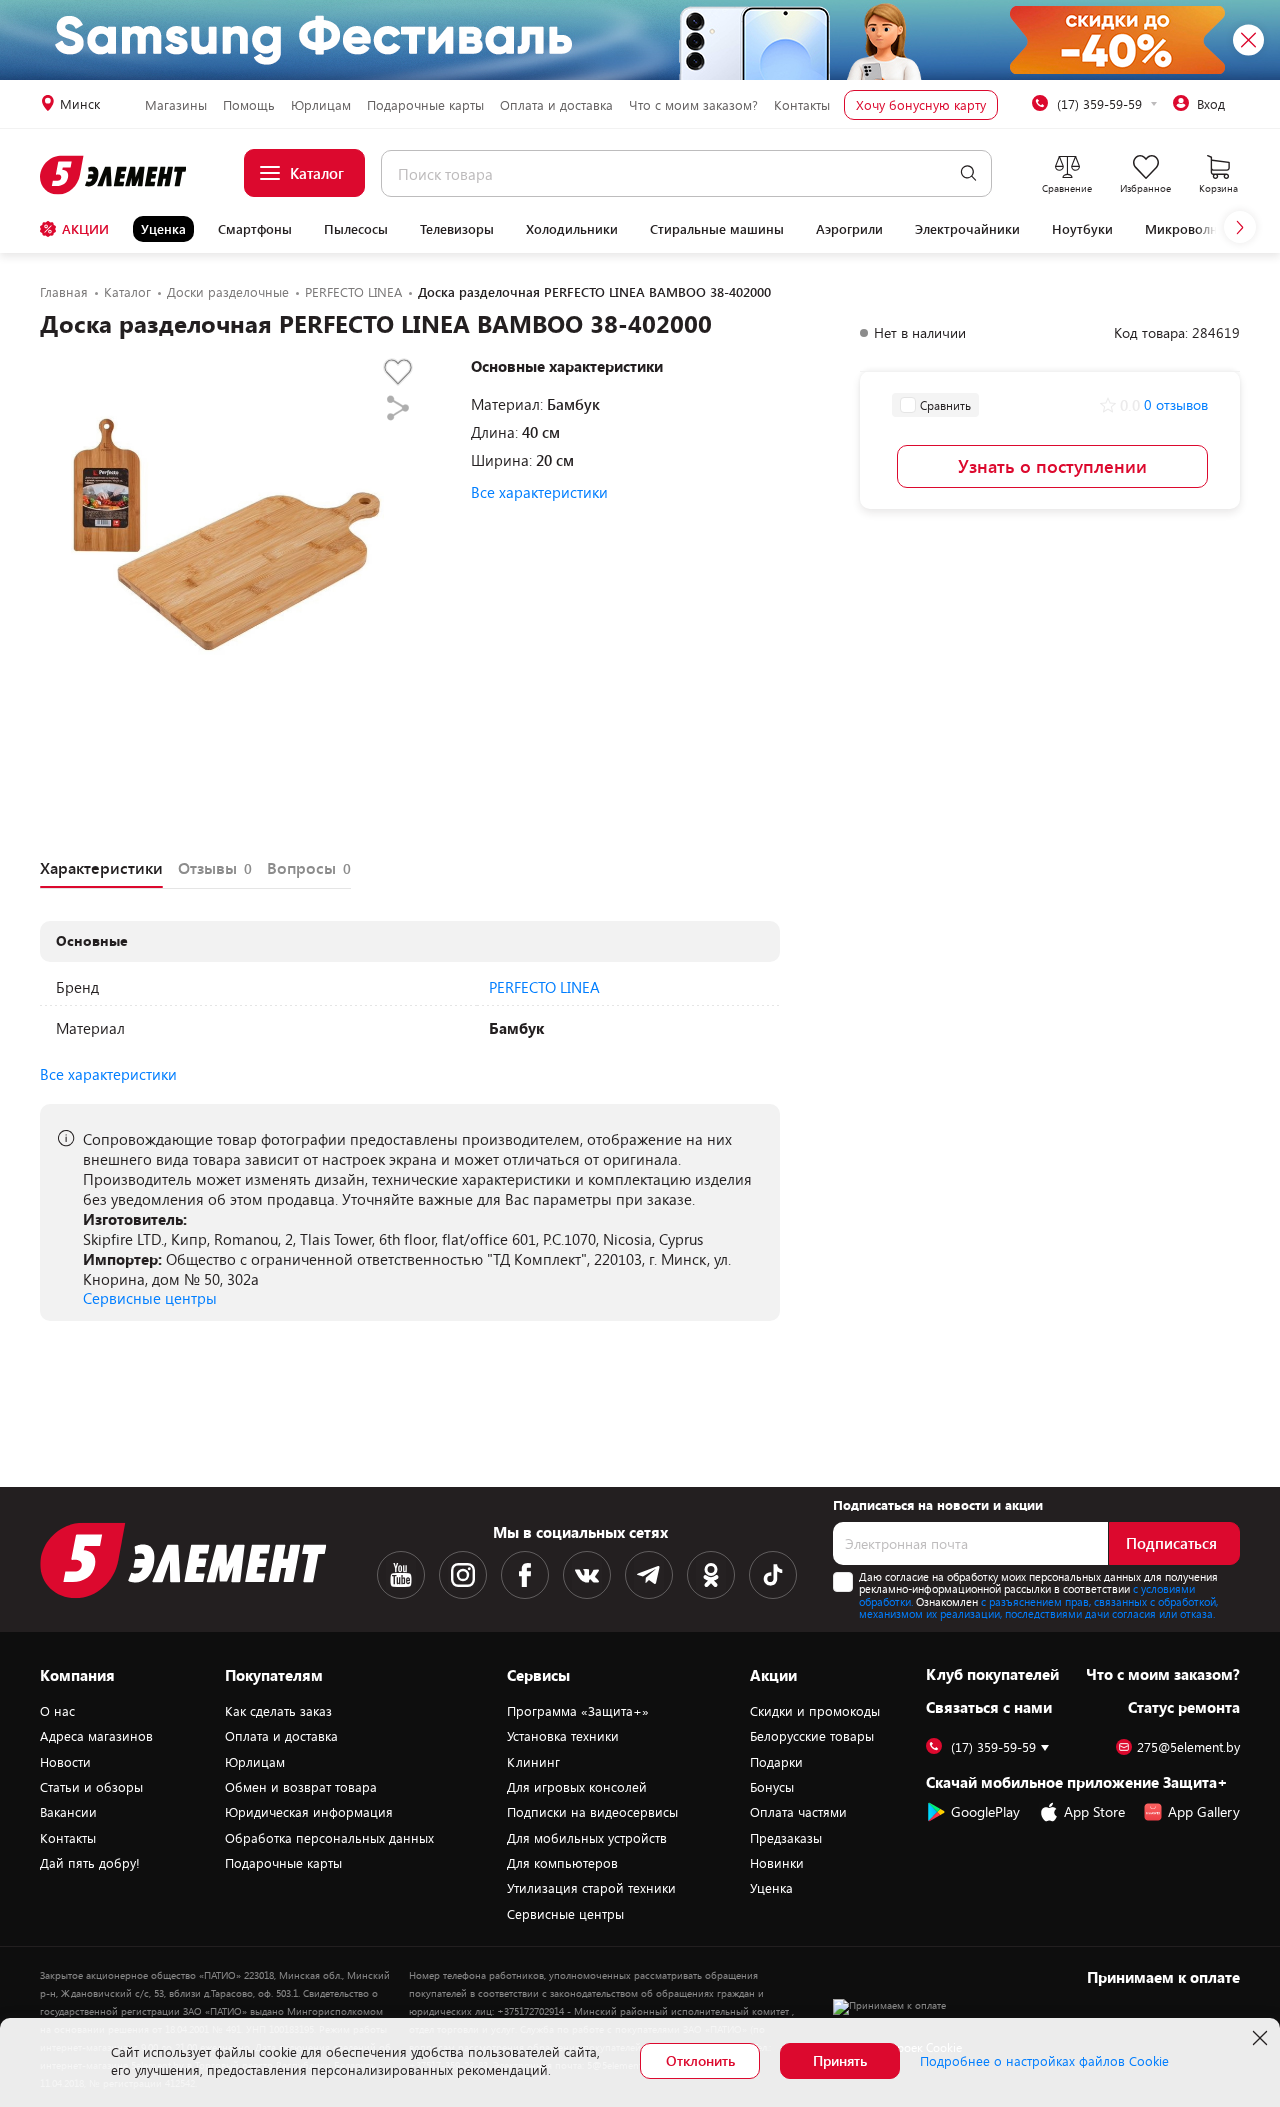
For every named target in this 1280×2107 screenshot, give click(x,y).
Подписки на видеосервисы (592, 1812)
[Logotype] (114, 175)
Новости (65, 1762)
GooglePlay (985, 1811)
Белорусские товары (812, 1736)
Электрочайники (967, 229)
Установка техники (563, 1736)
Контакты (802, 105)
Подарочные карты (425, 105)
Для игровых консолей (577, 1787)
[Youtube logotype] (401, 1575)
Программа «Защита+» (578, 1711)
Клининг (533, 1762)
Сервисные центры (150, 1298)
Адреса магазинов (96, 1736)
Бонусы (772, 1787)
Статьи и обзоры (91, 1787)
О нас (57, 1711)
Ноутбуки (1082, 229)
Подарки (776, 1762)
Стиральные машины (717, 229)
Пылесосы (356, 229)
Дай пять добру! (90, 1863)
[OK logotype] (711, 1575)
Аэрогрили (849, 229)
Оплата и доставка (556, 105)
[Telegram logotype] (649, 1575)
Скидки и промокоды (815, 1711)
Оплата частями (798, 1812)
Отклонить (700, 2060)
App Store (1094, 1811)
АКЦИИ (85, 229)
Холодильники (572, 229)
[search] (968, 173)
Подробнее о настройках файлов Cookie (1044, 2061)
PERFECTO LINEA (544, 987)
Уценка (163, 229)
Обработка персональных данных (329, 1838)
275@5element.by (1188, 1747)
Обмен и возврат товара (301, 1787)
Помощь (249, 105)
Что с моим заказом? (693, 105)
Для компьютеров (562, 1863)
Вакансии (68, 1812)
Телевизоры (457, 229)
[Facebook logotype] (525, 1575)
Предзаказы (786, 1838)
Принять (840, 2060)
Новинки (777, 1863)
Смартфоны (255, 229)
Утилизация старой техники (591, 1888)
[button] (1240, 227)
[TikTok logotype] (773, 1575)
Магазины (176, 105)
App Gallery (1204, 1811)
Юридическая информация (309, 1812)
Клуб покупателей (992, 1674)
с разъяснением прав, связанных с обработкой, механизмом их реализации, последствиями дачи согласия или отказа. (1038, 1608)
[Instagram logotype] (463, 1575)
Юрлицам (321, 105)
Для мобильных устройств (587, 1838)
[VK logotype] (587, 1575)
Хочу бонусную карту (921, 105)
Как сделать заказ (278, 1711)
